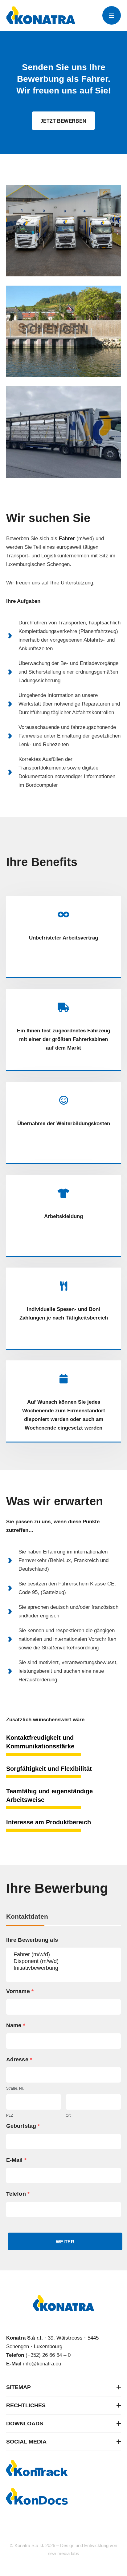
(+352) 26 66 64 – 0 (48, 2355)
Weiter (65, 2242)
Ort (68, 2115)
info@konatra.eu (42, 2364)
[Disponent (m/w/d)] (63, 1961)
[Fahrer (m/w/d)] (63, 1955)
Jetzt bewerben (63, 121)
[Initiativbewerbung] (63, 1968)
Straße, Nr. (15, 2088)
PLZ (10, 2115)
